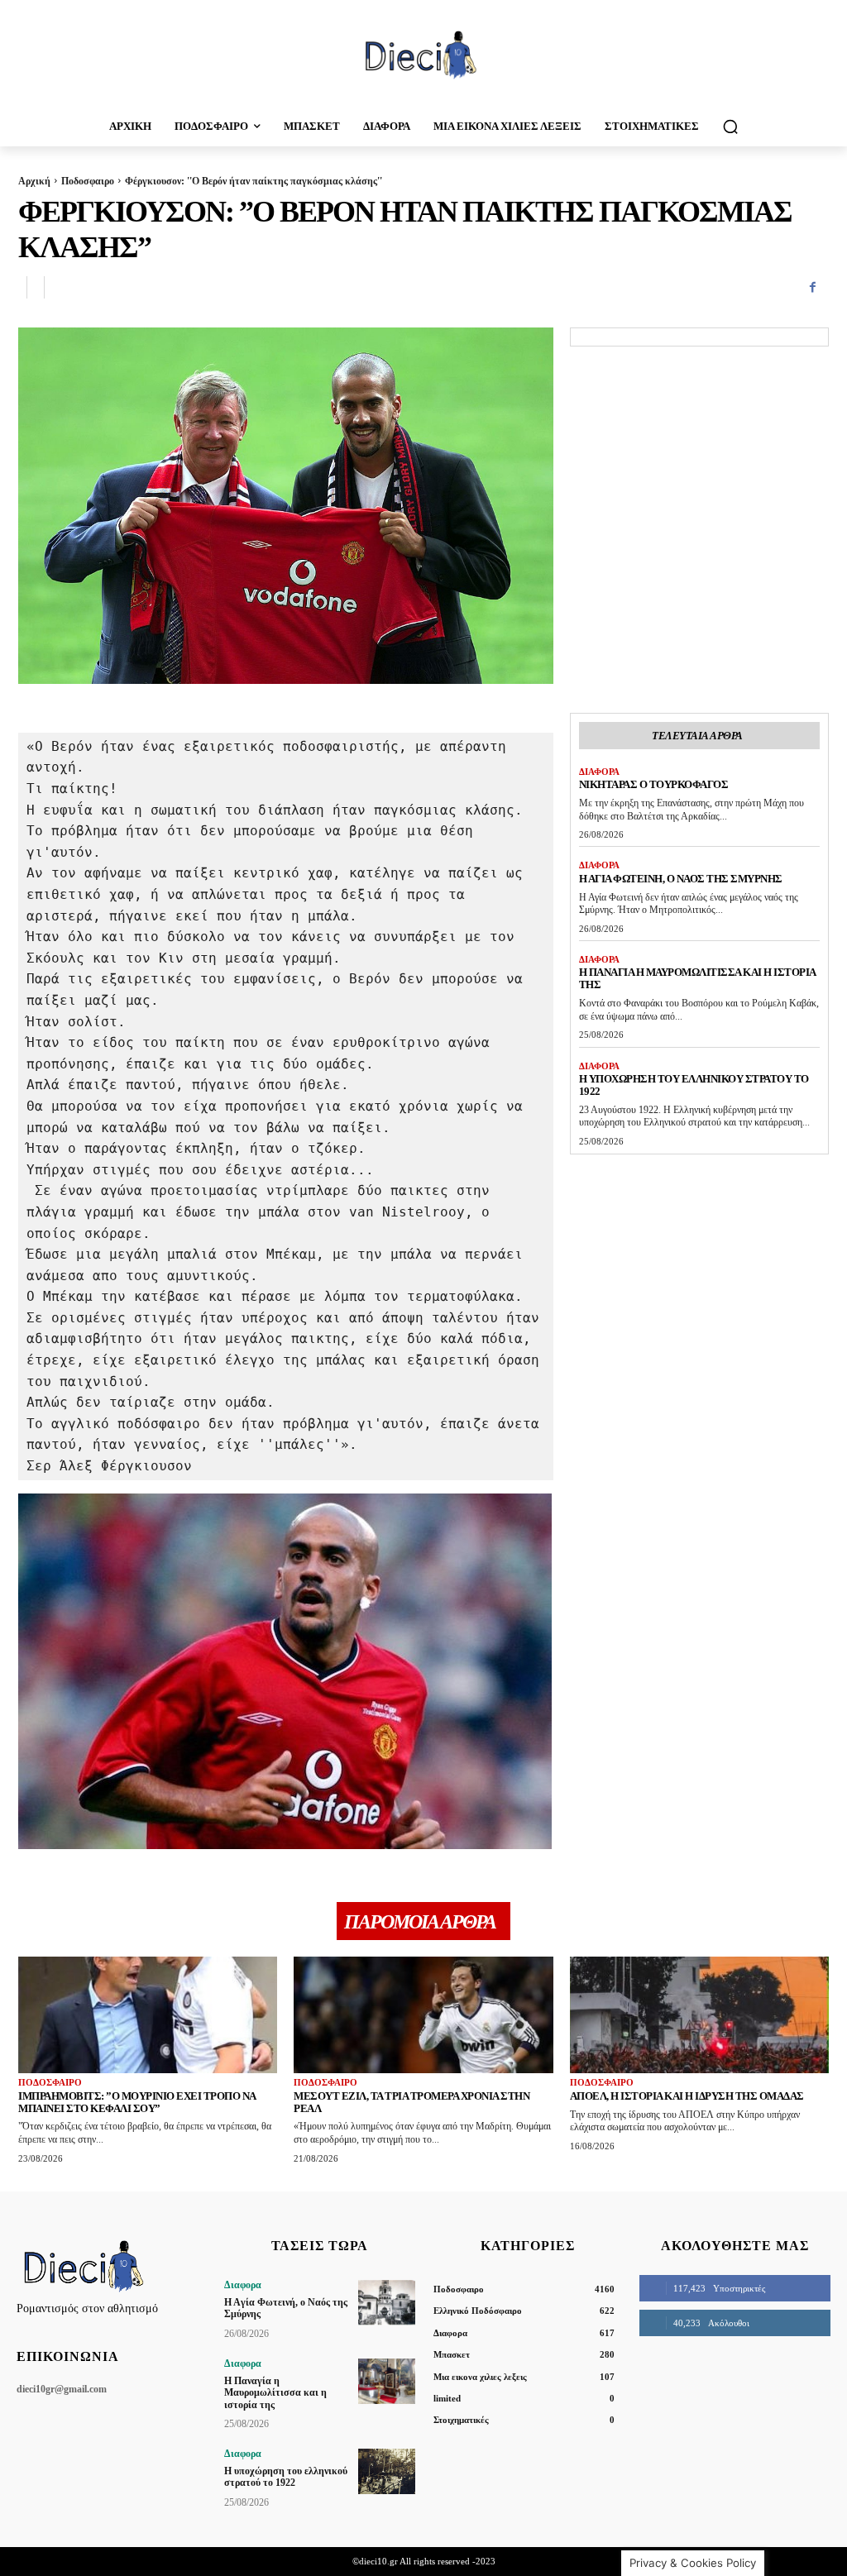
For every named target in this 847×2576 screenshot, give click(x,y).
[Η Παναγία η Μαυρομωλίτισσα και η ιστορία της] (387, 2381)
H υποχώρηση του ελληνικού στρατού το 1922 (694, 1085)
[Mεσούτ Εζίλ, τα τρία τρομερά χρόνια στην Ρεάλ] (423, 2015)
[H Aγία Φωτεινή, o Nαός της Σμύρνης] (387, 2303)
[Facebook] (812, 288)
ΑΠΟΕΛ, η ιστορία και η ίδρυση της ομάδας (687, 2096)
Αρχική (34, 181)
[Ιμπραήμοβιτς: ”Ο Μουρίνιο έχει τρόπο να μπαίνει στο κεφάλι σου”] (148, 2015)
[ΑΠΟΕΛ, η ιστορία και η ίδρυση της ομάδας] (699, 2015)
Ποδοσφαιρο (88, 181)
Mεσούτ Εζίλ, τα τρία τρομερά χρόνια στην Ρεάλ (412, 2102)
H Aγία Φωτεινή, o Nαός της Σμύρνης (681, 879)
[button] (730, 127)
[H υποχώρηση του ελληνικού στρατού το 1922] (387, 2471)
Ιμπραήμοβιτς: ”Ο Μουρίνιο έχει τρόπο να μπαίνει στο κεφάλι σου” (137, 2102)
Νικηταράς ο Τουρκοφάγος (654, 784)
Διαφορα (599, 772)
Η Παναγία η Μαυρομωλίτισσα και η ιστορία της (275, 2393)
